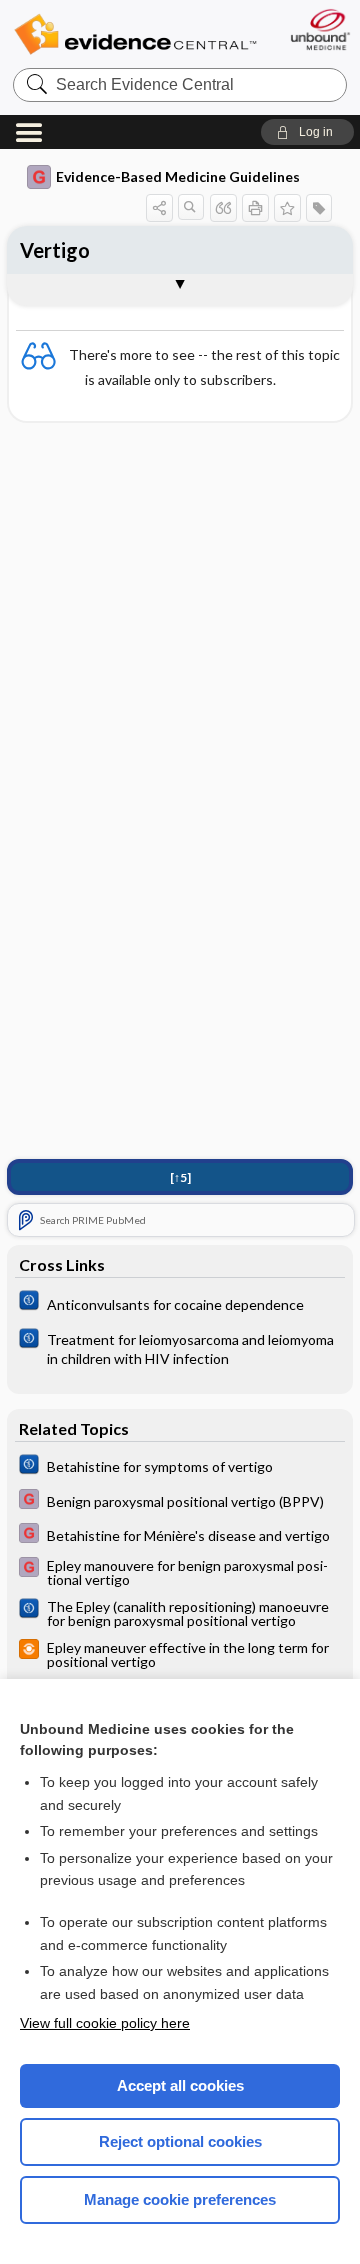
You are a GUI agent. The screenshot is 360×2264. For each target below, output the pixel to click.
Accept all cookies (180, 2085)
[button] (307, 132)
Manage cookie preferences (180, 2199)
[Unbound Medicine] (319, 29)
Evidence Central (135, 34)
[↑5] (180, 1177)
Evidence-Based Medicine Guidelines (178, 176)
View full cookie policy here (105, 2023)
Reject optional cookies (180, 2141)
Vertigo (55, 250)
